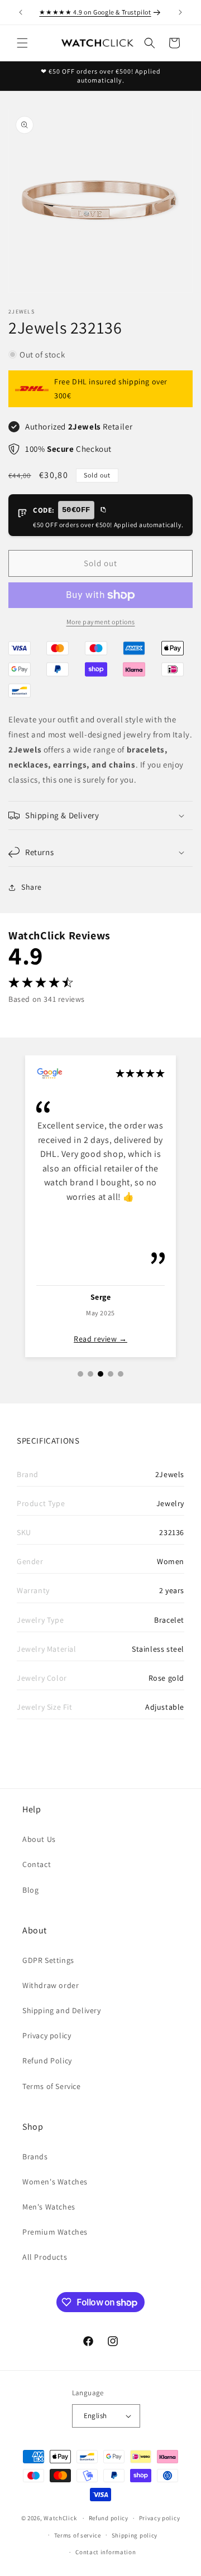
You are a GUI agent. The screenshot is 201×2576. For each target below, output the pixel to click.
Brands (35, 2157)
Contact (37, 1864)
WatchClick (60, 2518)
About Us (39, 1839)
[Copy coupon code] (103, 510)
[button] (22, 43)
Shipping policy (135, 2535)
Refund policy (109, 2518)
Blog (30, 1890)
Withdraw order (51, 1985)
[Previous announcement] (21, 12)
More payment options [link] (101, 622)
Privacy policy (47, 2035)
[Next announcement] (180, 12)
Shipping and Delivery (62, 2010)
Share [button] (32, 887)
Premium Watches (55, 2232)
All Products (45, 2257)
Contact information (106, 2552)
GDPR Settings (48, 1960)
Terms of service (78, 2535)
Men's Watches (49, 2207)
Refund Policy (47, 2061)
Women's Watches (55, 2182)
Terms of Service (52, 2086)
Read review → (100, 1339)
